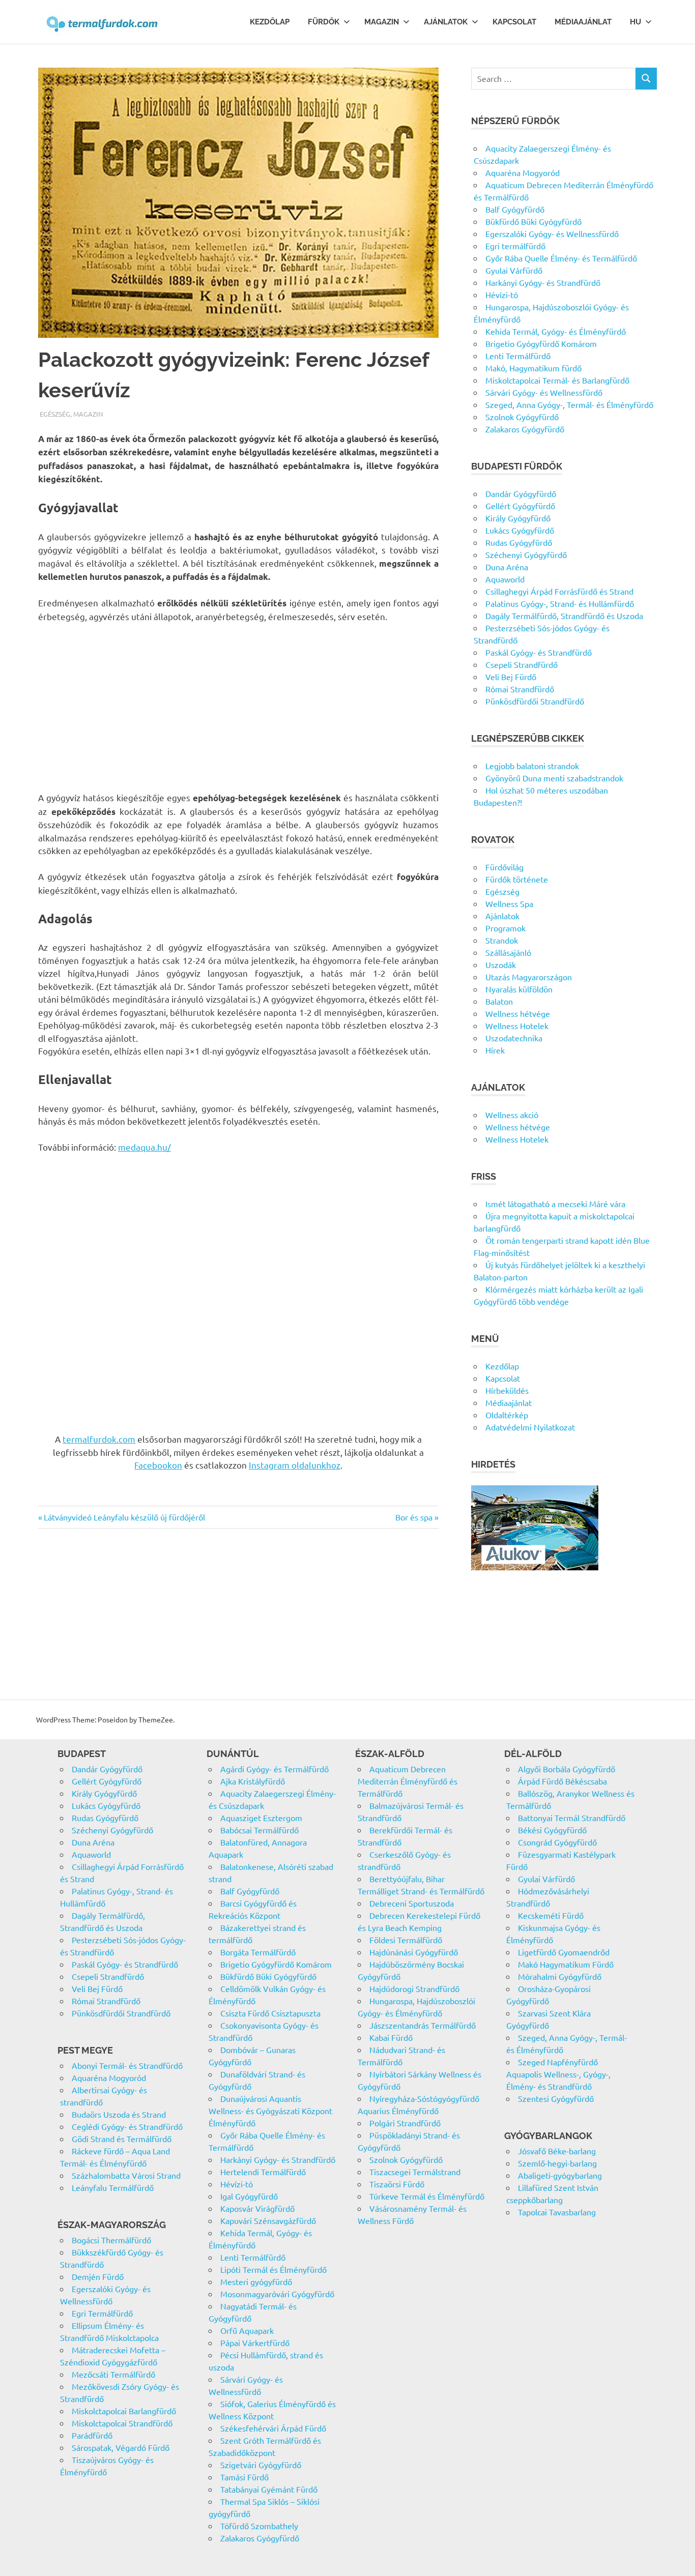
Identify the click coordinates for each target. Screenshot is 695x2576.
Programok (505, 928)
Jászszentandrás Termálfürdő (423, 2025)
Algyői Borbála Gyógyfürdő (567, 1769)
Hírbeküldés (507, 1390)
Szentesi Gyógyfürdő (556, 2098)
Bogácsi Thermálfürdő (111, 2240)
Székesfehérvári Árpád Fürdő (273, 2428)
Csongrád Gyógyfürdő (557, 1842)
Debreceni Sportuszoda (412, 1903)
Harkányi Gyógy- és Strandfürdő (543, 282)
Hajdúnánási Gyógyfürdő (414, 1952)
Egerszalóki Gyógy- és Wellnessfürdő (552, 233)
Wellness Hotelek (517, 1026)
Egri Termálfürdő (102, 2313)
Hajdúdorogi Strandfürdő (414, 1988)
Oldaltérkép (507, 1415)
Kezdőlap (270, 22)
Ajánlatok (446, 22)
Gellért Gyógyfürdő (520, 506)
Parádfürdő (92, 2435)
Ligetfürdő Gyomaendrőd (564, 1952)
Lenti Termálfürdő (518, 356)
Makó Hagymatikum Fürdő (566, 1964)
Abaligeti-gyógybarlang (560, 2175)
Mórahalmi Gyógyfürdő (560, 1976)
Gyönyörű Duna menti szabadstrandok (554, 778)
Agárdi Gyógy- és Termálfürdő (274, 1769)
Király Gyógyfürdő (518, 518)
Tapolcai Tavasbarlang (557, 2212)
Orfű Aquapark (247, 2330)
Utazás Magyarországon (529, 977)
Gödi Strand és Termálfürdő (122, 2139)
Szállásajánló (508, 952)
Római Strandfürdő (520, 689)
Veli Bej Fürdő (511, 677)
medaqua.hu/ (144, 1147)
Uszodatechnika (514, 1038)
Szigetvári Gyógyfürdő (261, 2465)
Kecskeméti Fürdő (551, 1915)
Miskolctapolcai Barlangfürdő (124, 2411)
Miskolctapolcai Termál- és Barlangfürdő (557, 380)
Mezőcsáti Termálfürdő (113, 2374)
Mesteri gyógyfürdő (256, 2281)
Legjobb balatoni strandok (532, 766)
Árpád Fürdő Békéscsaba (562, 1781)
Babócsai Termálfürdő (259, 1830)
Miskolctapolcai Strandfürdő (122, 2423)
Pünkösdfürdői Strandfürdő (535, 701)
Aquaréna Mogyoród (523, 172)
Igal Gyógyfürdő (249, 2196)
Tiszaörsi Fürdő (397, 2184)
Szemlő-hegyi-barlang (557, 2163)
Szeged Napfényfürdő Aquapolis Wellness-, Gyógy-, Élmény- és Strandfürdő (558, 2074)
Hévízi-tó (502, 295)
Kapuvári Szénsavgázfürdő (268, 2220)
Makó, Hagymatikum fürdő (533, 368)
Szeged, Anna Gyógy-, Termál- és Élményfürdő (569, 404)
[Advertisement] (238, 707)
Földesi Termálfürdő (406, 1940)
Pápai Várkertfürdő (255, 2343)
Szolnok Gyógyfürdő (522, 417)
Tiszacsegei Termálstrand (415, 2172)
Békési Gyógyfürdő (552, 1830)
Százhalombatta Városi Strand (126, 2175)
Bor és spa (414, 1517)
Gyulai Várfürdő (514, 270)
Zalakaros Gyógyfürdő (525, 429)
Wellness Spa (509, 903)
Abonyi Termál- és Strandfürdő (127, 2065)
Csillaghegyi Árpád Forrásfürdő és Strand (559, 591)
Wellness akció (512, 1115)
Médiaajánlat (583, 22)
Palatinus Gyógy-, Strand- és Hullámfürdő (560, 603)
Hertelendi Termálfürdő (263, 2172)
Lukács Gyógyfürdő (520, 530)
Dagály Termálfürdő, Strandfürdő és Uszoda (564, 616)
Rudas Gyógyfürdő (519, 542)
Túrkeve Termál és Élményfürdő (427, 2196)
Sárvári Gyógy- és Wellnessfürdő (544, 392)
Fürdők (324, 22)
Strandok (502, 940)
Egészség (55, 414)
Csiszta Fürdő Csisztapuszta (270, 2013)
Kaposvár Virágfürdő (257, 2208)
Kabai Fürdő (391, 2037)
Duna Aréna (507, 567)
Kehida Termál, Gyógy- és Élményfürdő (556, 331)
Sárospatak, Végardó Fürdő (121, 2447)
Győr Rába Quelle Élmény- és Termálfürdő (561, 258)
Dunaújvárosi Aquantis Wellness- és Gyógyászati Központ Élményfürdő (270, 2111)
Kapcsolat (514, 22)
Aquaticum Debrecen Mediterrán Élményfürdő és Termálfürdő (408, 1781)
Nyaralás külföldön (519, 989)
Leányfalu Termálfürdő (113, 2187)
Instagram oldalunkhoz (295, 1465)
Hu (635, 22)
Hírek (495, 1050)
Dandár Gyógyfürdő (521, 493)
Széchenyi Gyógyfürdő (526, 554)
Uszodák (501, 964)
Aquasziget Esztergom (261, 1818)
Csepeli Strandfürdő (522, 664)
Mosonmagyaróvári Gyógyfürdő (277, 2294)
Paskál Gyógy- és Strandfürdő (539, 652)
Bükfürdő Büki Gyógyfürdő (533, 221)
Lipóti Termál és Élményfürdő (273, 2269)
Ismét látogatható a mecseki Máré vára (555, 1204)
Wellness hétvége (518, 1013)
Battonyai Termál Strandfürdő (572, 1818)
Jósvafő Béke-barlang (557, 2151)
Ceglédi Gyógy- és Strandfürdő (127, 2126)
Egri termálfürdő (515, 246)
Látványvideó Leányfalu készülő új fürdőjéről (124, 1517)
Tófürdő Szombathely (259, 2526)
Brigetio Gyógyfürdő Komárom (541, 343)
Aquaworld (505, 579)
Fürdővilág (504, 867)
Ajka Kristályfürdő (253, 1781)
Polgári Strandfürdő (405, 2123)
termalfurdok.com (99, 1439)
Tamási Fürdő (244, 2477)
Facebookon (158, 1465)
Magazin (382, 22)
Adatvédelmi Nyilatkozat (530, 1427)
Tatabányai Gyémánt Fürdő (269, 2489)
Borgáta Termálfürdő (258, 1952)
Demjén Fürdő (98, 2276)
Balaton (499, 1001)
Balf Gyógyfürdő (515, 209)
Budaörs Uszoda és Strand (119, 2114)
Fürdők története (517, 879)
